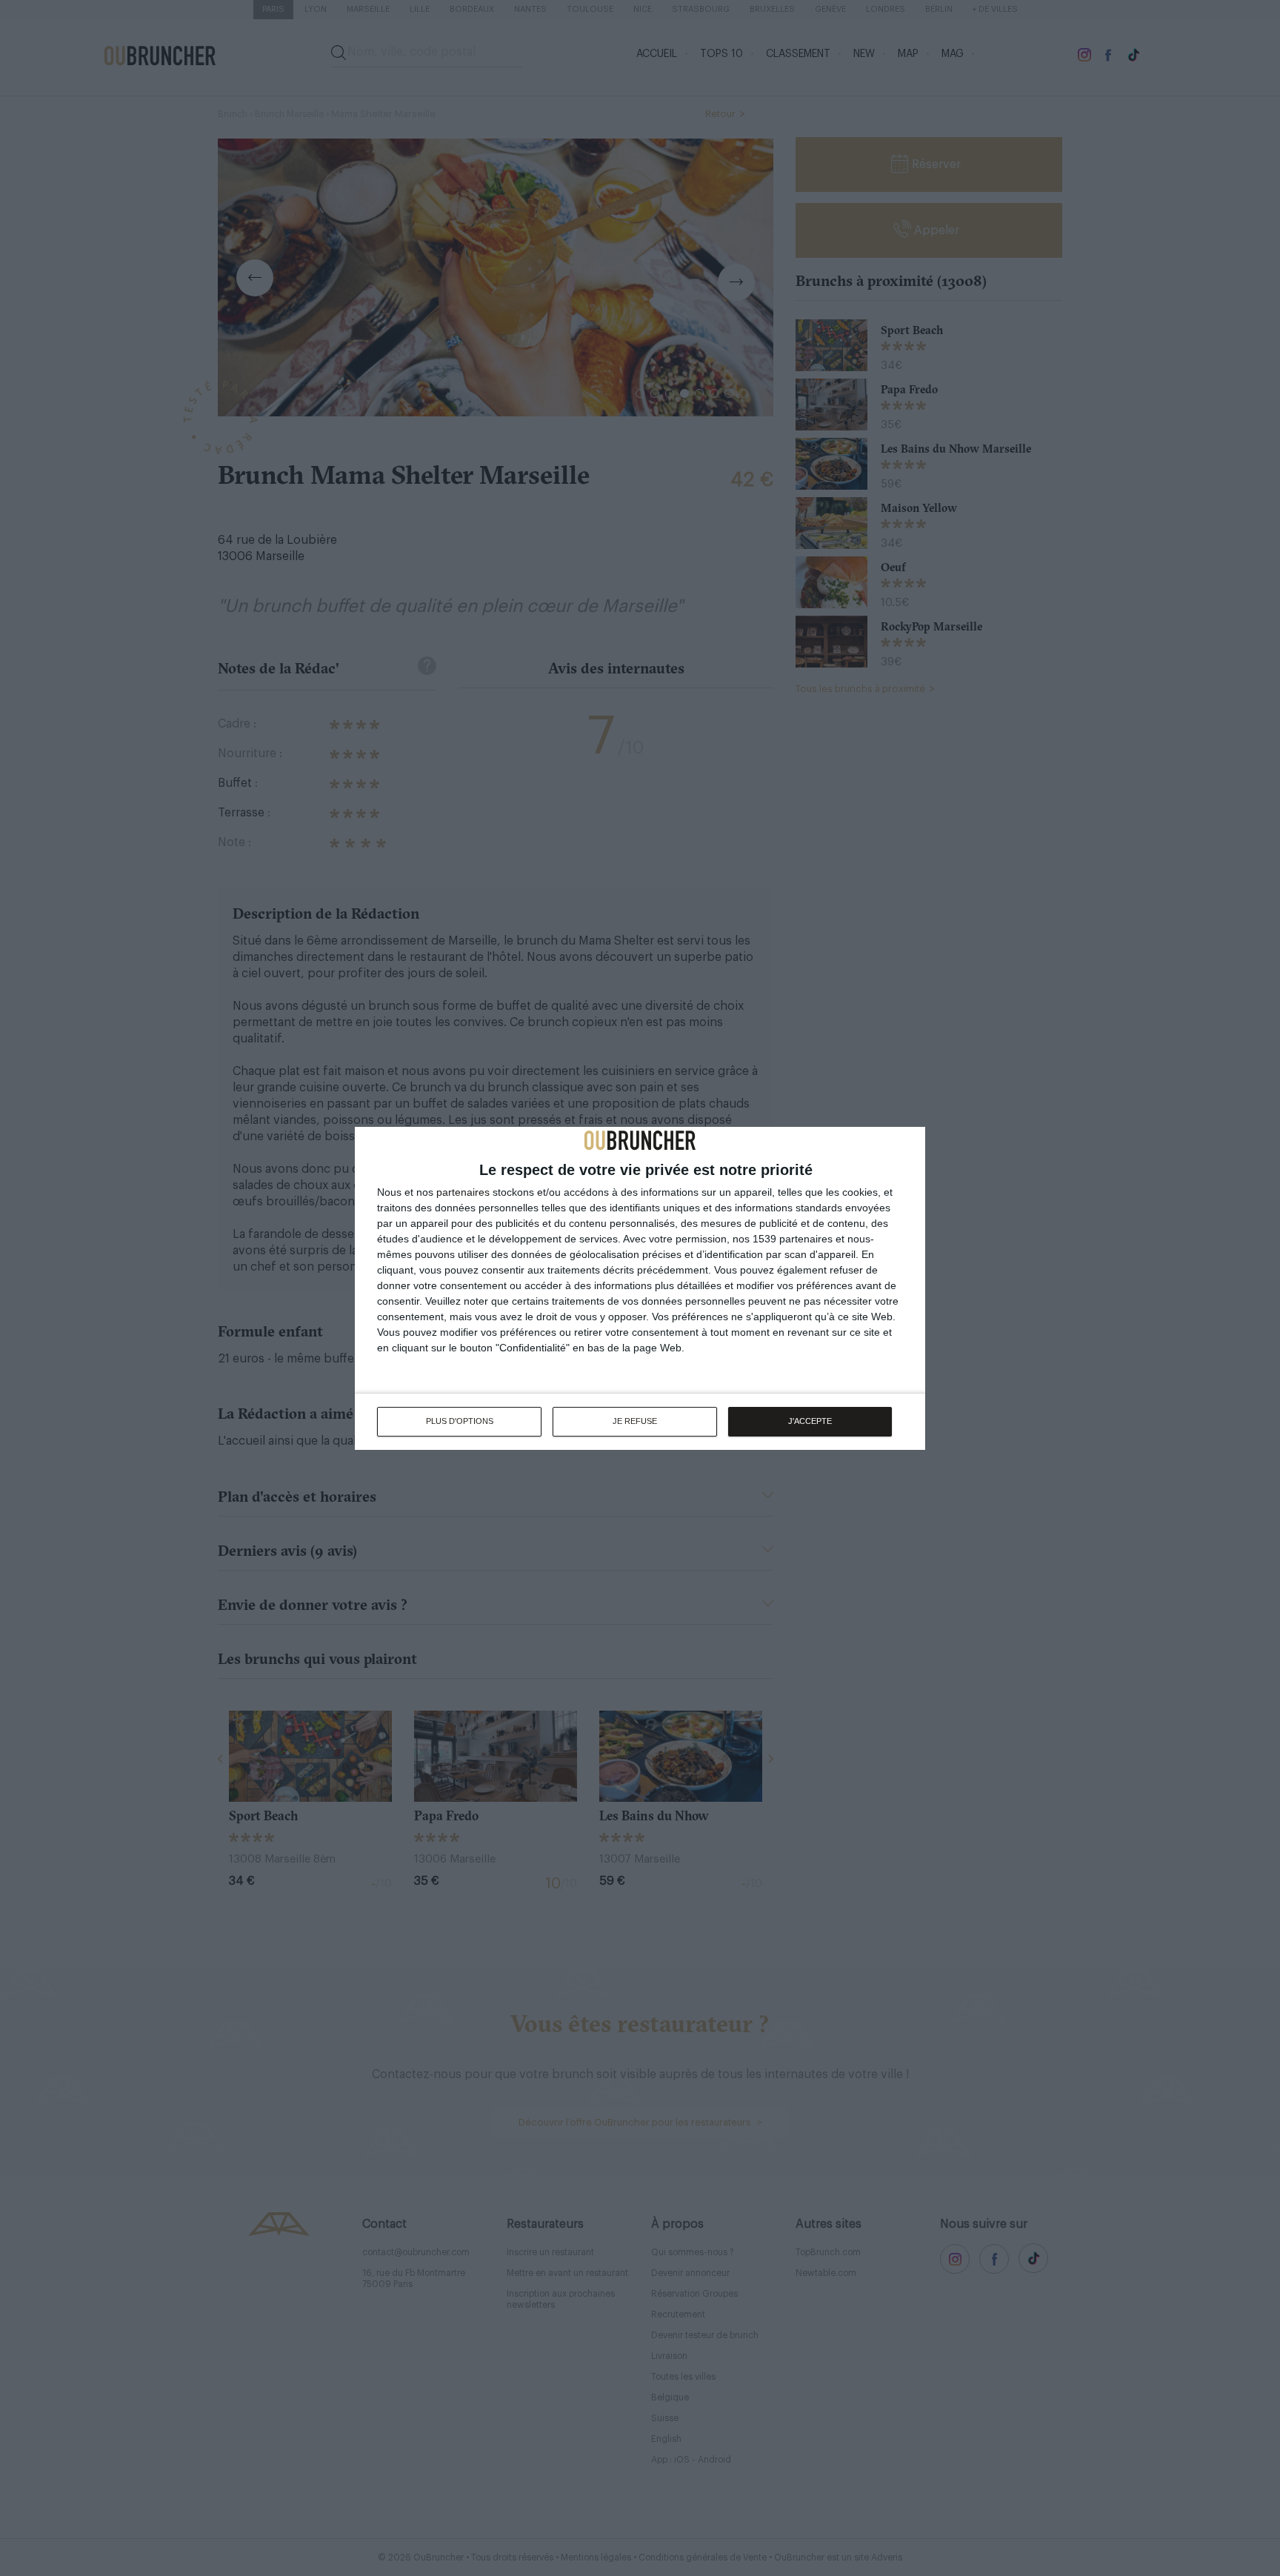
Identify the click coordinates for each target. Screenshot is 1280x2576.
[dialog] (640, 1288)
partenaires (463, 1192)
